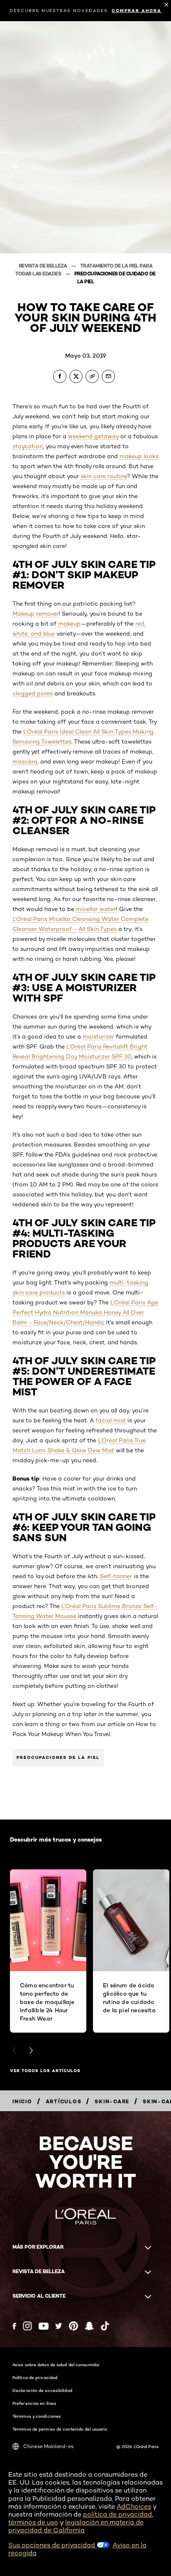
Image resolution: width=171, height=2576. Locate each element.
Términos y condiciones (37, 2416)
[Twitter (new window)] (59, 2326)
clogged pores (33, 693)
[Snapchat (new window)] (89, 2326)
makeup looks (139, 456)
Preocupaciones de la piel (58, 1757)
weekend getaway (93, 436)
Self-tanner (116, 1576)
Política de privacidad (35, 2377)
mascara (25, 761)
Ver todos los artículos (45, 2071)
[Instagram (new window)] (27, 2326)
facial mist (111, 1420)
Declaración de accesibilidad (42, 2390)
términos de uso (33, 2522)
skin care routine (104, 476)
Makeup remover (35, 614)
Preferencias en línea (34, 2403)
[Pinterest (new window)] (73, 2326)
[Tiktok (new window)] (105, 2326)
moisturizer (98, 1036)
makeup (69, 624)
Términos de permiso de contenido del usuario (60, 2429)
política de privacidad (117, 2514)
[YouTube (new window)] (44, 2326)
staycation (28, 446)
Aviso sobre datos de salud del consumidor (56, 2365)
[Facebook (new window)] (14, 2326)
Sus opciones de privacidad (53, 2545)
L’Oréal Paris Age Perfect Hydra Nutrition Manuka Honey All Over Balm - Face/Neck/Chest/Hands (85, 1312)
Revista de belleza (44, 266)
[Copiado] (92, 376)
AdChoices (134, 2506)
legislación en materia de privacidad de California (76, 2526)
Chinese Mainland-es (48, 2446)
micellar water (96, 909)
